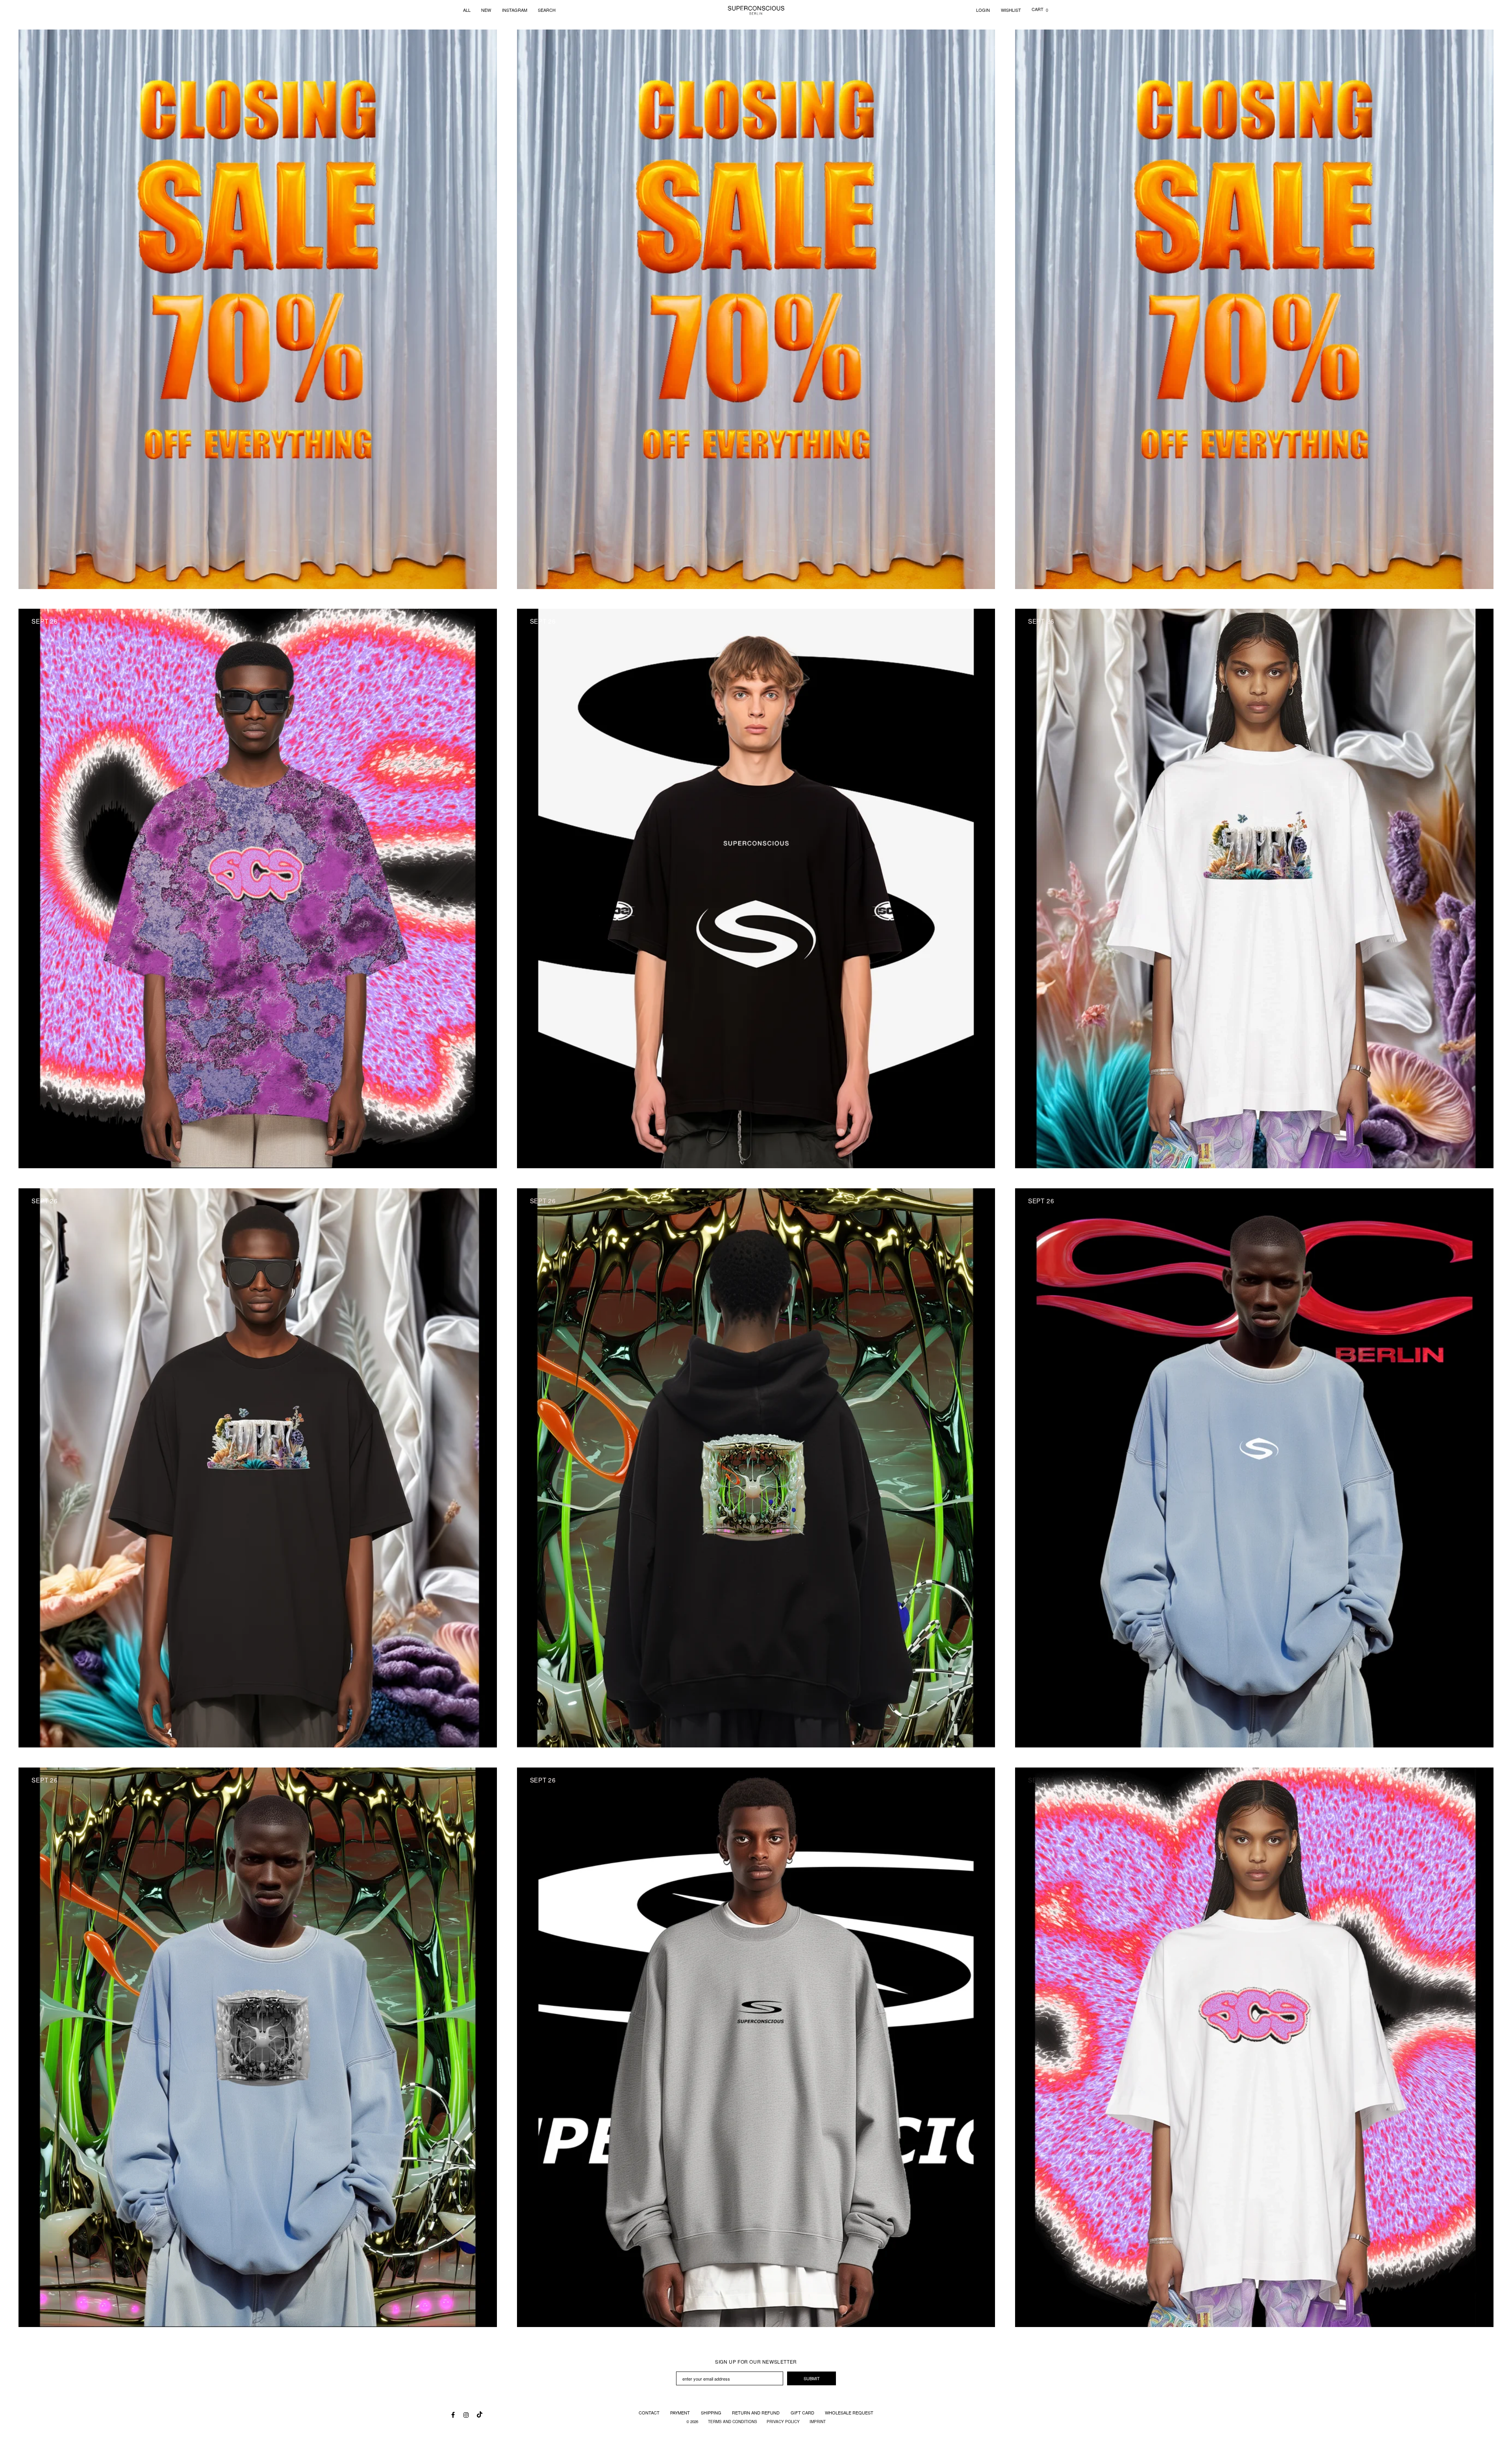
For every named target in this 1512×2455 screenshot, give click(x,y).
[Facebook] (453, 2414)
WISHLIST (1011, 10)
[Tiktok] (479, 2412)
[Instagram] (466, 2414)
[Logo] (756, 10)
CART (1040, 9)
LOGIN (983, 10)
